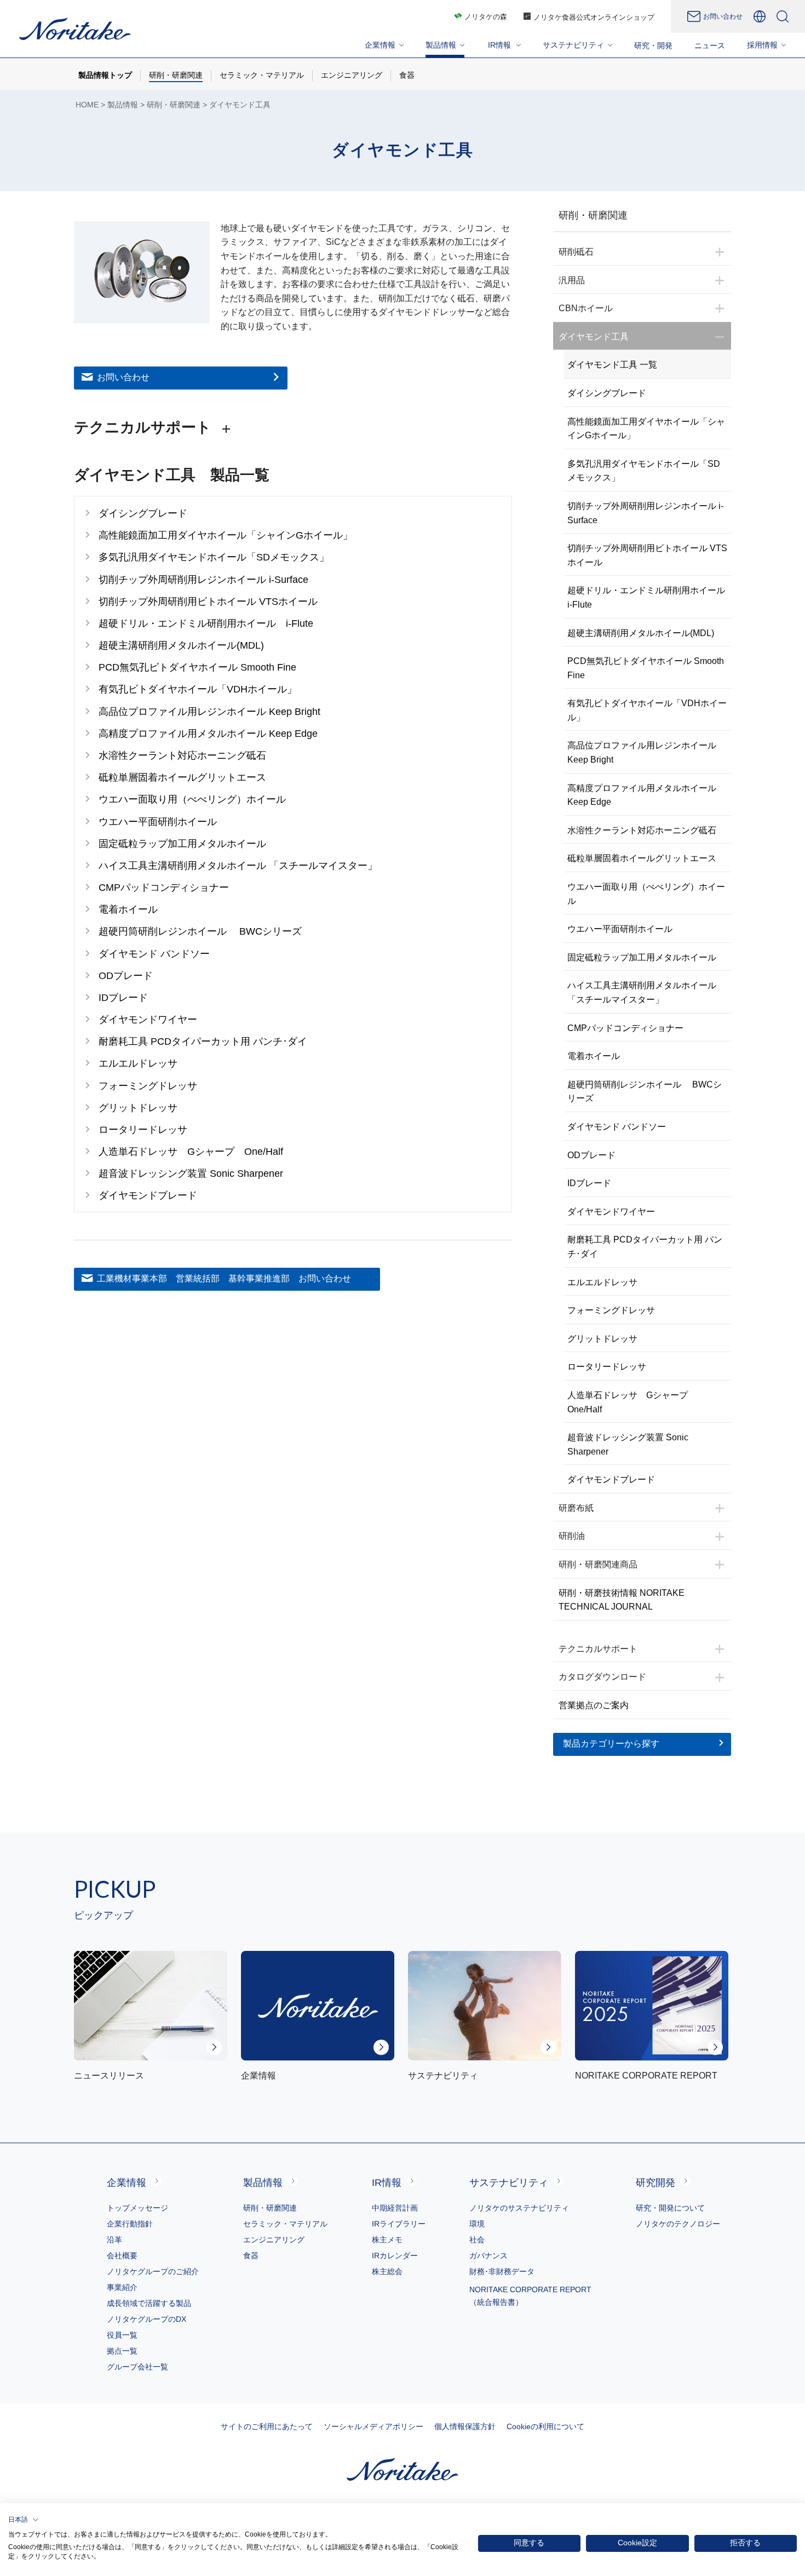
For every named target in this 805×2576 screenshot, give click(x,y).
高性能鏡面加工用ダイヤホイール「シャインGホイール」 (646, 429)
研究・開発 (653, 45)
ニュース (710, 45)
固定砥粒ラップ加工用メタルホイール (642, 957)
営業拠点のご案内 (594, 1705)
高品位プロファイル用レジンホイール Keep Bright (642, 752)
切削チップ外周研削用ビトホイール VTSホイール (647, 555)
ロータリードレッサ (607, 1367)
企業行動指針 (130, 2224)
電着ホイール (594, 1056)
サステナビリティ (509, 2183)
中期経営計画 (395, 2208)
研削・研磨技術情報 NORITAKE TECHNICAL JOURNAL (622, 1600)
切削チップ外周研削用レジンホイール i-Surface (645, 513)
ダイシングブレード (607, 393)
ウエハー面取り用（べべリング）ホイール (646, 894)
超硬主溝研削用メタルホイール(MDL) (641, 633)
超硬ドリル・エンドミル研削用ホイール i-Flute (649, 597)
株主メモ (387, 2240)
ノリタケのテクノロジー (678, 2224)
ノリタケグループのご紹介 (153, 2271)
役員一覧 (122, 2335)
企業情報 (127, 2183)
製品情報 (123, 105)
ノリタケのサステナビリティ (519, 2208)
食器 (251, 2256)
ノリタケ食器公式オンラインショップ (594, 17)
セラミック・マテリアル (285, 2224)
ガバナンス (488, 2256)
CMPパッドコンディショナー (625, 1028)
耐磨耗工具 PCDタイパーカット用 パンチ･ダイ (645, 1247)
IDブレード (589, 1183)
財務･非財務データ (502, 2271)
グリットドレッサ (602, 1339)
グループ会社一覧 (137, 2367)
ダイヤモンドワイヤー (611, 1212)
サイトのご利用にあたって (267, 2426)
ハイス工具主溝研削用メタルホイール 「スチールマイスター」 (642, 992)
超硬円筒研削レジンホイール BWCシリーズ (645, 1092)
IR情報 (387, 2183)
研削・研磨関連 (174, 105)
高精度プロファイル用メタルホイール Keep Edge (642, 795)
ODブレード (591, 1155)
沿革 (114, 2240)
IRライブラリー (399, 2224)
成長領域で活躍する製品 (149, 2303)
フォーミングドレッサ (611, 1310)
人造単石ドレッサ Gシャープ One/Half (632, 1402)
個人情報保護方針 (465, 2426)
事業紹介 (122, 2287)
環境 (477, 2224)
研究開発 (656, 2183)
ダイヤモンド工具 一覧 (612, 365)
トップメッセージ (137, 2208)
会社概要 (122, 2256)
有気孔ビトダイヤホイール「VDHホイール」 (647, 710)
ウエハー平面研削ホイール (620, 929)
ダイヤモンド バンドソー (617, 1127)
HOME (87, 105)
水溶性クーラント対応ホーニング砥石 (642, 830)
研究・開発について (670, 2208)
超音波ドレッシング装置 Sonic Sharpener (628, 1444)
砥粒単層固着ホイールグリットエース (642, 858)
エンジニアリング (274, 2240)
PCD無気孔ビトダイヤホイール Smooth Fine (646, 668)
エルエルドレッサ (602, 1282)
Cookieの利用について (545, 2426)
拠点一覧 (122, 2351)
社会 (477, 2240)
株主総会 (387, 2271)
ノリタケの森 (486, 17)
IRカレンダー (395, 2256)
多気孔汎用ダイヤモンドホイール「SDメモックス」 (644, 471)
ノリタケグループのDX (146, 2319)
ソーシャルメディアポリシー (373, 2426)
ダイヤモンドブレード (611, 1479)
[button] (24, 2520)
